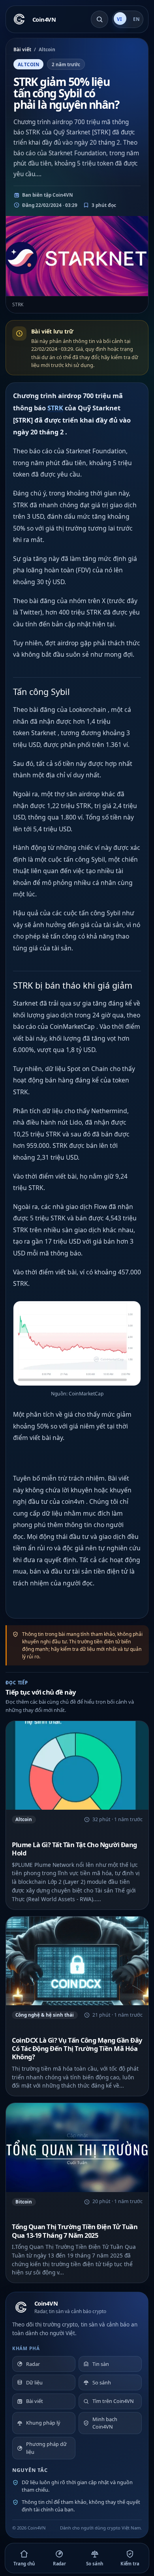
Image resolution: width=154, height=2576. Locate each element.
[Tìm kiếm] (100, 19)
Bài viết (22, 49)
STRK (55, 408)
